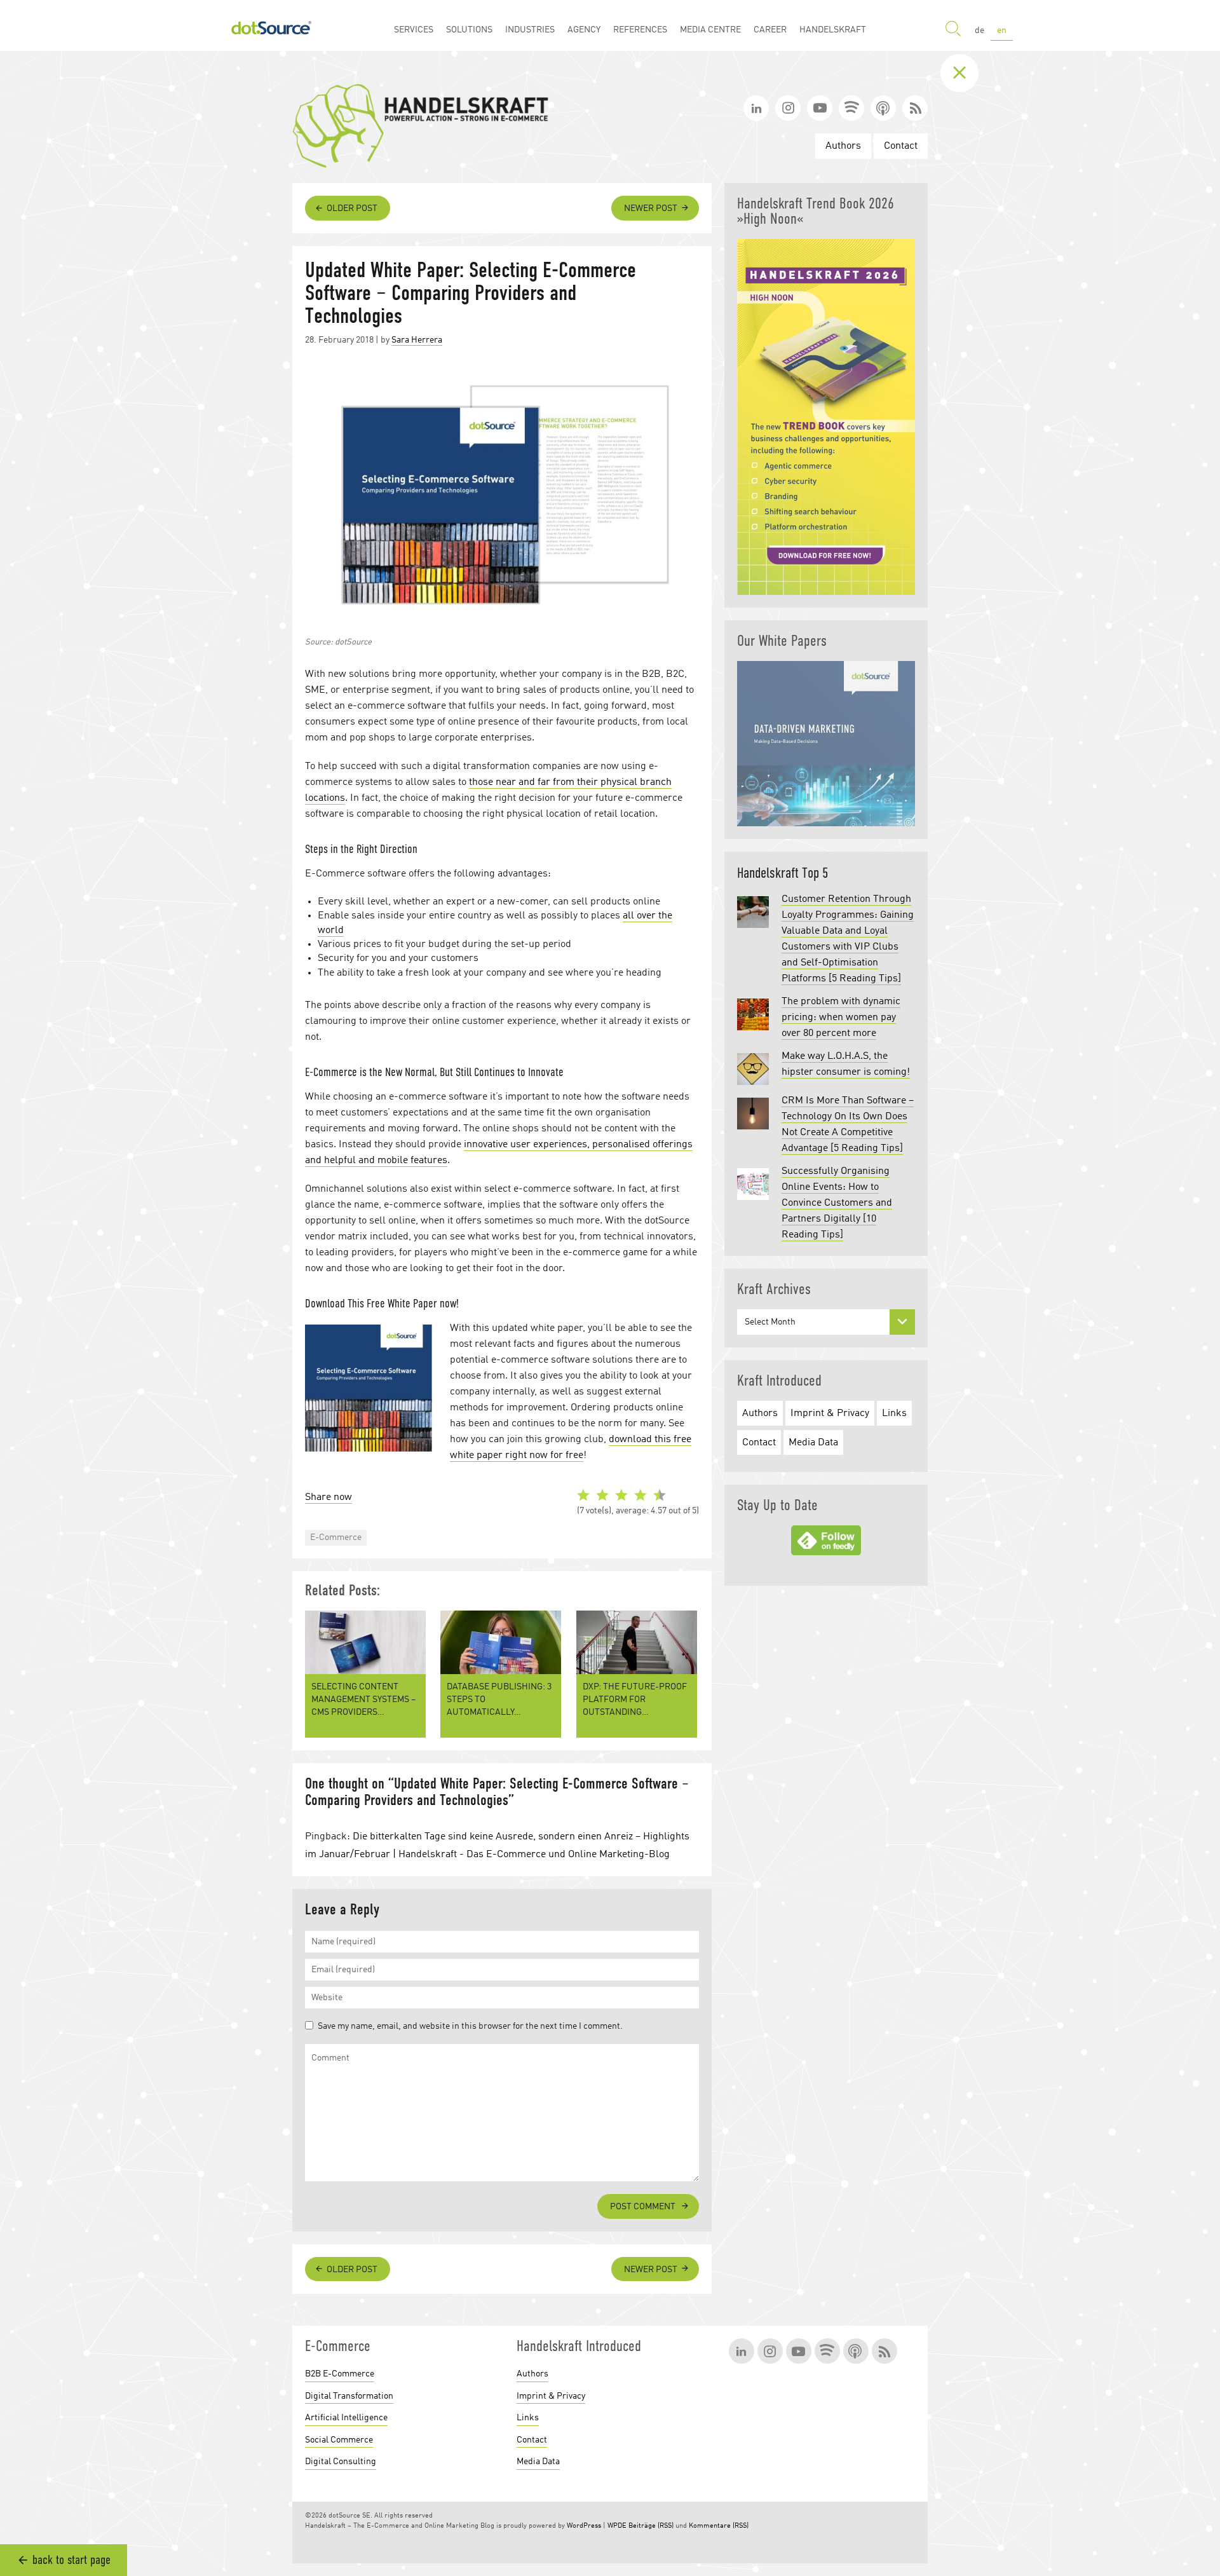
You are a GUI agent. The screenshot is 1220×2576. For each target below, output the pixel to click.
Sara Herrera (417, 340)
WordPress (584, 2526)
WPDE (617, 2526)
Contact (901, 146)
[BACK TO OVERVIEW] (969, 73)
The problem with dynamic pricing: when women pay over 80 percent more (841, 1018)
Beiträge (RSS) (651, 2526)
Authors (843, 146)
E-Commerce (336, 1537)
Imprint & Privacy (830, 1414)
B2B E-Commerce (340, 2374)
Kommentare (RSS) (719, 2526)
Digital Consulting (341, 2462)
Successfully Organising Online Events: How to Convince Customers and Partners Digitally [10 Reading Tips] (837, 1203)
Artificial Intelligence (346, 2418)
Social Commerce (339, 2440)
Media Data (813, 1443)
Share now (329, 1497)
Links (894, 1414)
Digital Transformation (349, 2396)
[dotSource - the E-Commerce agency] (271, 25)
